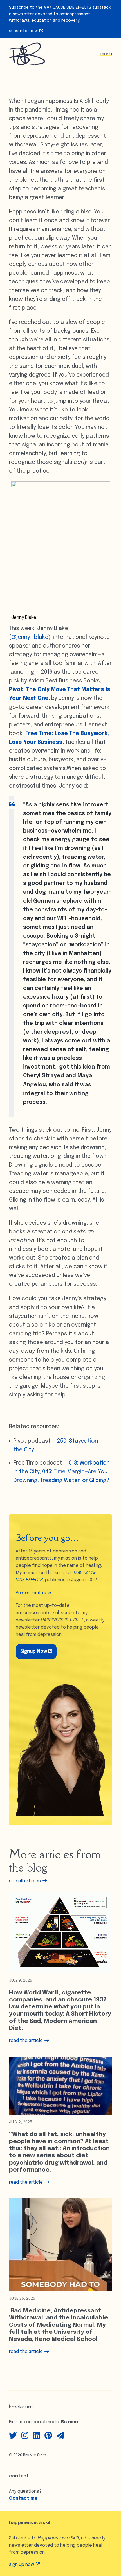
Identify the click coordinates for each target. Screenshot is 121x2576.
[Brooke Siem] (27, 54)
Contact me (23, 2498)
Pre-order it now (33, 1593)
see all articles (25, 1881)
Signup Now (34, 1651)
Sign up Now (22, 2565)
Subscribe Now (24, 31)
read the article (26, 2041)
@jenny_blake (30, 637)
